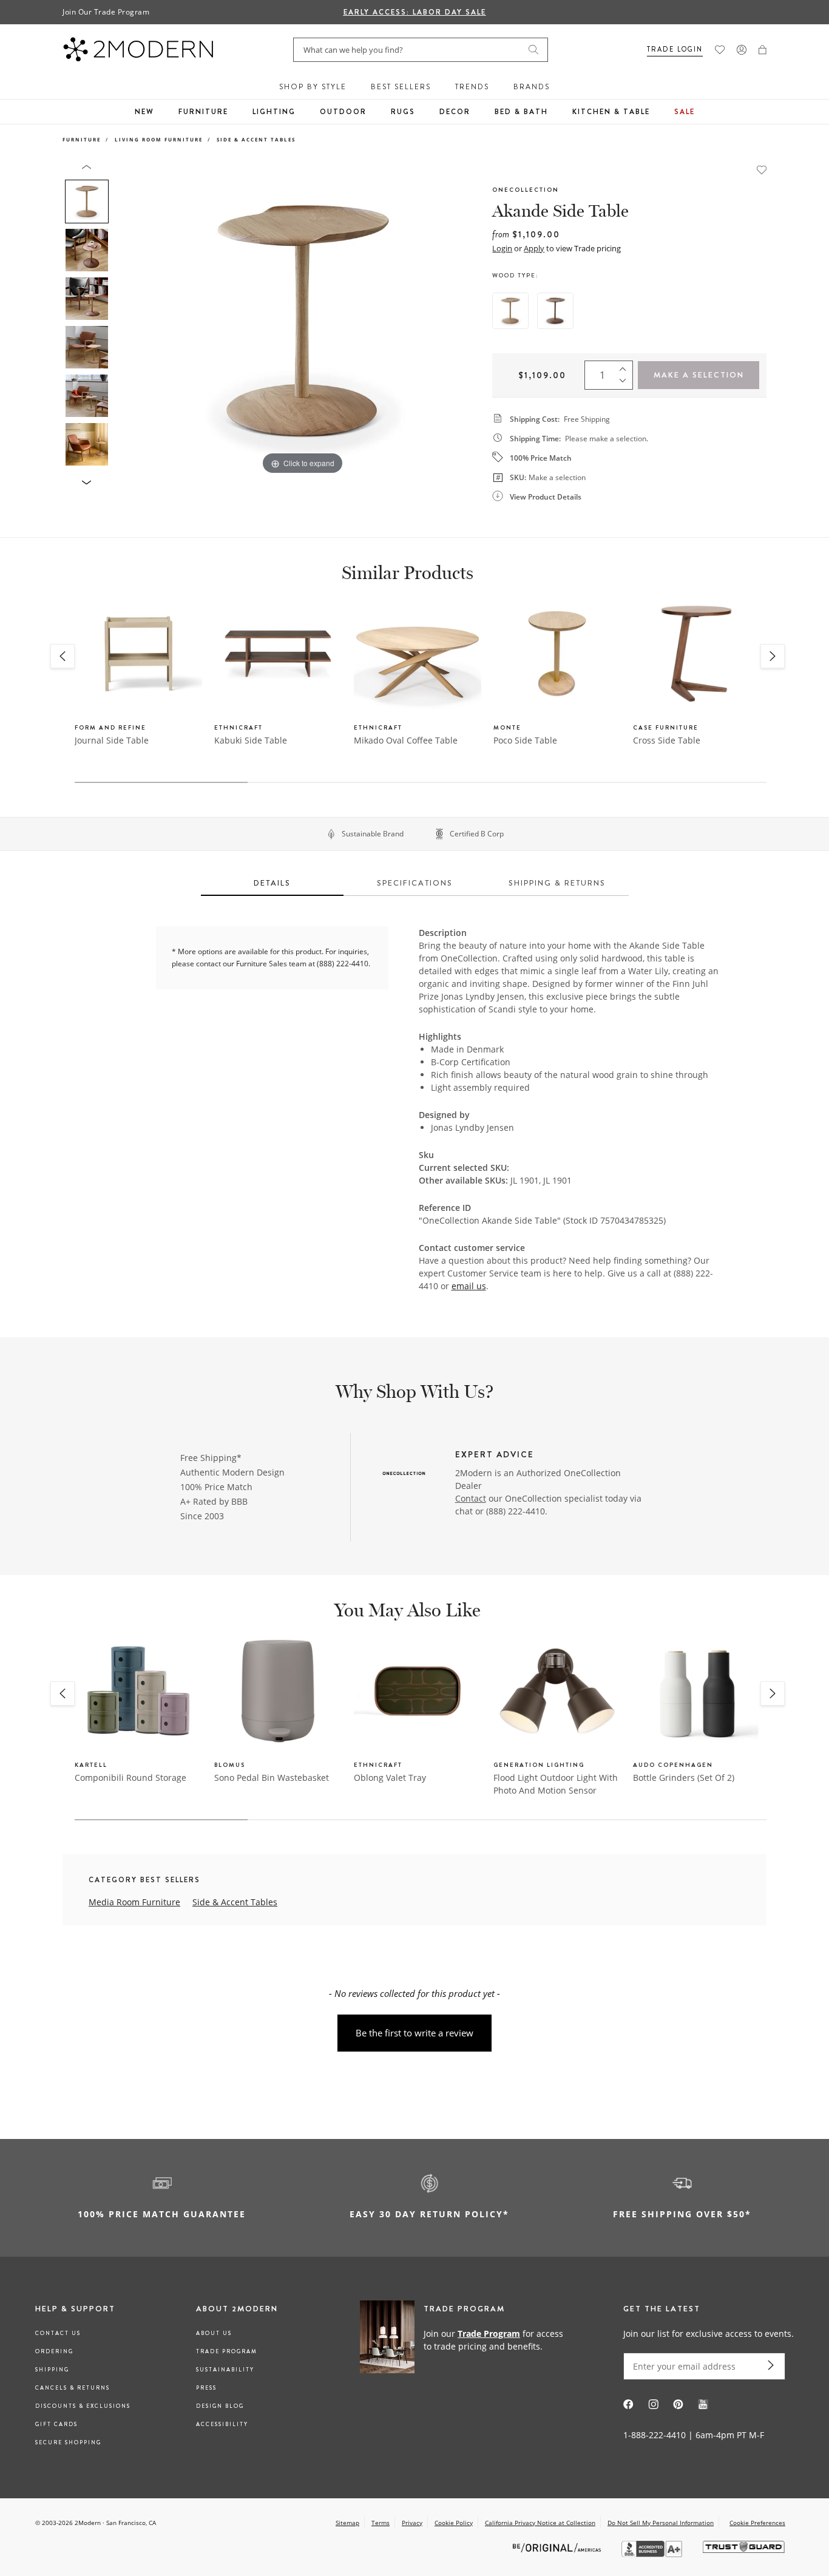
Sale (685, 112)
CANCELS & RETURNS (73, 2388)
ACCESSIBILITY (222, 2424)
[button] (763, 50)
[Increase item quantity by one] (626, 367)
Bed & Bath (521, 112)
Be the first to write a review (414, 2033)
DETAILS (272, 883)
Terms (381, 2523)
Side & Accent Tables (256, 139)
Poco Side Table (525, 740)
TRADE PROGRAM (227, 2351)
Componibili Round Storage (130, 1778)
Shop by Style (313, 87)
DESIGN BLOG (220, 2406)
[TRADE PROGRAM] (466, 2339)
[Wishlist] (720, 50)
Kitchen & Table (611, 112)
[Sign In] (742, 50)
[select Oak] (510, 311)
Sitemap (347, 2523)
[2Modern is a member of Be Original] (558, 2547)
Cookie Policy (454, 2523)
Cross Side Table (667, 740)
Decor (455, 112)
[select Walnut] (555, 311)
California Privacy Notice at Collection (540, 2523)
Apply (534, 248)
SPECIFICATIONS (415, 883)
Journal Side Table (112, 740)
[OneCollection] (404, 1474)
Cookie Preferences (757, 2523)
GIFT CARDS (56, 2424)
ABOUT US (214, 2333)
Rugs (403, 112)
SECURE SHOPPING (68, 2442)
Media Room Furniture (134, 1902)
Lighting (274, 112)
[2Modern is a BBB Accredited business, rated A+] (653, 2554)
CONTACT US (58, 2333)
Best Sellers (401, 87)
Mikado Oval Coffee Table (406, 740)
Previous (128, 320)
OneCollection (526, 190)
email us (469, 1286)
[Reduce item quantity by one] (626, 384)
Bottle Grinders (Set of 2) (684, 1778)
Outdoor (343, 112)
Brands (532, 87)
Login (502, 248)
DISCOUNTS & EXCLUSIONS (83, 2406)
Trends (472, 87)
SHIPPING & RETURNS (557, 883)
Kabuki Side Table (251, 740)
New (144, 112)
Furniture (203, 112)
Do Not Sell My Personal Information (661, 2523)
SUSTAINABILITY (225, 2370)
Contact (471, 1498)
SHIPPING (52, 2370)
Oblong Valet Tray (390, 1778)
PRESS (206, 2388)
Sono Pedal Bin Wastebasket (272, 1778)
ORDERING (54, 2351)
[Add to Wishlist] (762, 169)
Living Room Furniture (159, 139)
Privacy (412, 2523)
